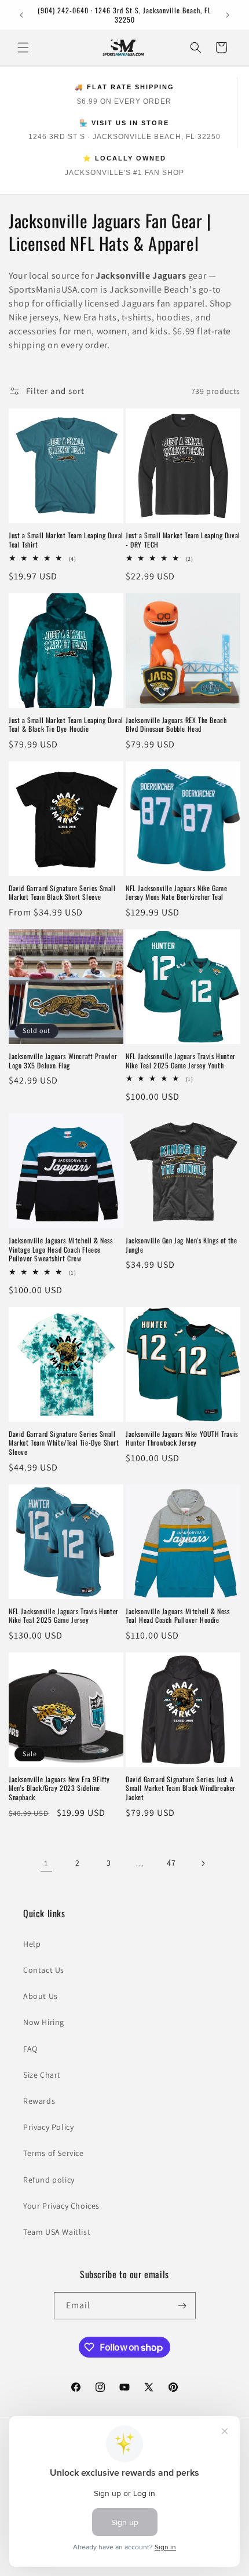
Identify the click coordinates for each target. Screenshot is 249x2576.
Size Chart (42, 2075)
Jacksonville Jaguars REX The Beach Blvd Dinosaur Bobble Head (176, 725)
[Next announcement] (228, 15)
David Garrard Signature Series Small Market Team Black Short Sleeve (62, 893)
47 (171, 1863)
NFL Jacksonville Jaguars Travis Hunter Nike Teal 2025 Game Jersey (64, 1616)
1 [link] (46, 1863)
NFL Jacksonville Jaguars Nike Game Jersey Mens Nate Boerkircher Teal (176, 893)
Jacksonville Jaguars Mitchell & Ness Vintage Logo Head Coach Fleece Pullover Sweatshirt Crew (61, 1249)
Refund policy (49, 2180)
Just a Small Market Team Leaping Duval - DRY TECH (183, 540)
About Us (41, 1996)
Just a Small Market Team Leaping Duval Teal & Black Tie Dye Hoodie (66, 725)
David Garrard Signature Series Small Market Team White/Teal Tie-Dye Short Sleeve (64, 1443)
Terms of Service (54, 2153)
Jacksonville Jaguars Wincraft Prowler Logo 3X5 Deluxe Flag (63, 1061)
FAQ (30, 2049)
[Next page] (203, 1863)
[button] (23, 48)
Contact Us (44, 1970)
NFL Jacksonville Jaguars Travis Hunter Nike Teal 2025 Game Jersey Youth (181, 1061)
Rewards (39, 2101)
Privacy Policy (48, 2127)
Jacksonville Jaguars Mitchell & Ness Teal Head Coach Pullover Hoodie (178, 1616)
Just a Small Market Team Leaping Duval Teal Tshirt (66, 540)
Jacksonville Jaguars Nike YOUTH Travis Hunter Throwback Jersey (182, 1438)
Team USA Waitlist (57, 2232)
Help (32, 1944)
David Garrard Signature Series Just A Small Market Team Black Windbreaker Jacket (181, 1788)
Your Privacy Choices (61, 2206)
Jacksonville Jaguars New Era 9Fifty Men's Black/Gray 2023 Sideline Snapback (59, 1788)
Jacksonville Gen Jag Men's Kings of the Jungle (181, 1245)
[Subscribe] (182, 2306)
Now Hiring (44, 2022)
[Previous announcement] (21, 15)
